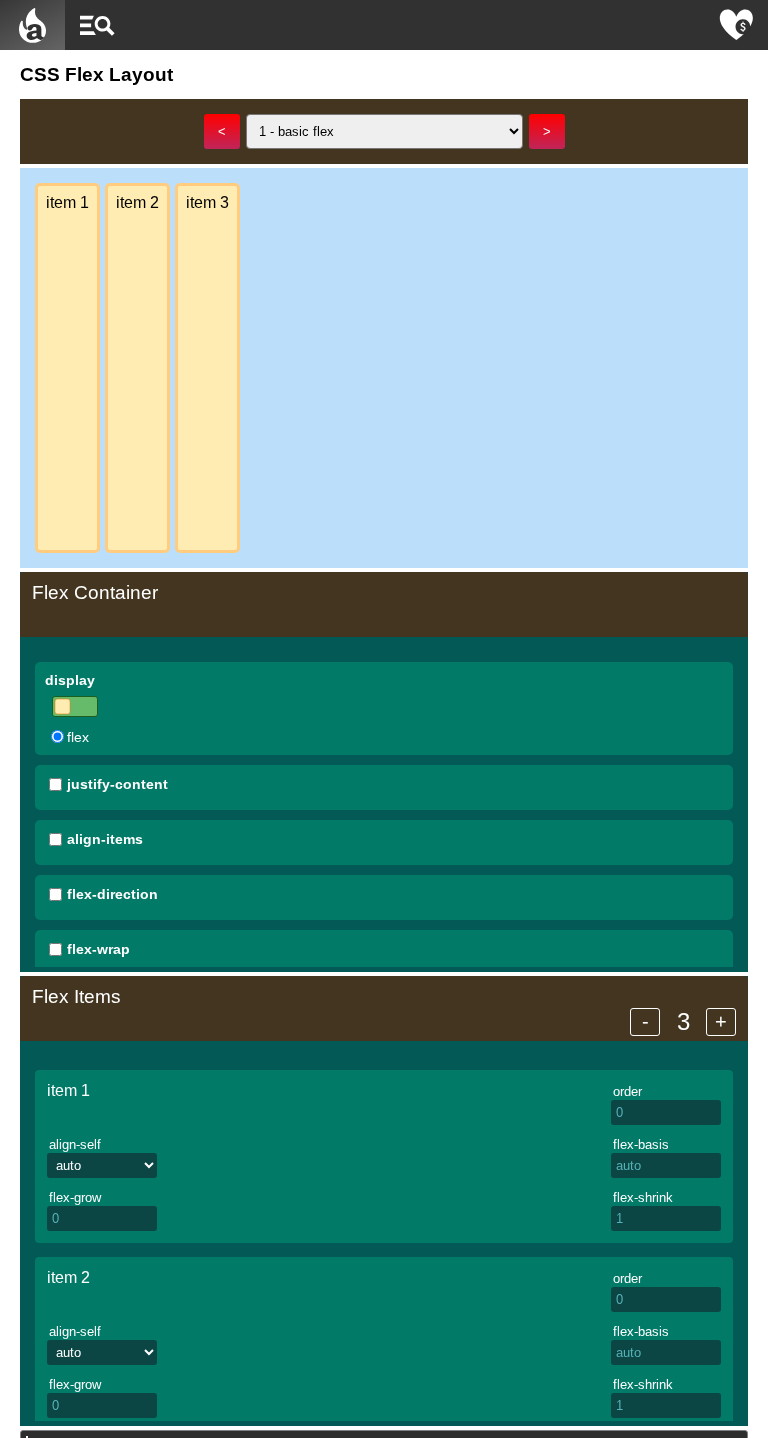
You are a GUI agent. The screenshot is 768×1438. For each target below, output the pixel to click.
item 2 (68, 1277)
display (70, 680)
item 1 (68, 1090)
